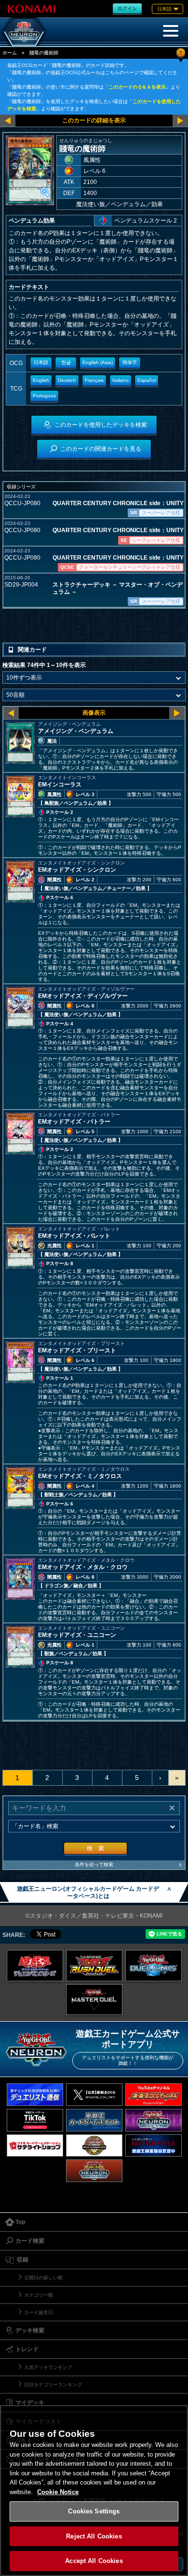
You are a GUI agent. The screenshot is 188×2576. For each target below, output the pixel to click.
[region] (94, 2491)
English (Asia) (98, 362)
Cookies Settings (94, 2511)
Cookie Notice (58, 2492)
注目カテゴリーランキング (53, 2385)
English (41, 380)
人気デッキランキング (48, 2367)
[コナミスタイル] (154, 2146)
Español (147, 380)
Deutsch (67, 380)
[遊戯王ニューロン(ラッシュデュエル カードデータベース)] (94, 2171)
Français (94, 380)
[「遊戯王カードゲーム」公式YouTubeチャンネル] (154, 2095)
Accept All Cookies (94, 2561)
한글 (66, 362)
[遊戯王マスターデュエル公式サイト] (94, 2000)
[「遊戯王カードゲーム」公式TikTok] (35, 2120)
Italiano (121, 380)
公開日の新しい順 (43, 2278)
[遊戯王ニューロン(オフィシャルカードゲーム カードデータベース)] (24, 32)
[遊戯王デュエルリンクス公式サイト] (154, 1966)
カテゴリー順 (39, 2295)
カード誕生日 (39, 2312)
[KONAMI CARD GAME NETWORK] (154, 2120)
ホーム (10, 53)
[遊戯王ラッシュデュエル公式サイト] (94, 1966)
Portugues (44, 396)
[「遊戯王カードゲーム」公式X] (94, 2095)
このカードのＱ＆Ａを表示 (137, 87)
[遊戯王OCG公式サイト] (35, 1966)
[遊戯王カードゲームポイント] (94, 2120)
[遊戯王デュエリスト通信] (35, 2095)
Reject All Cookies (94, 2536)
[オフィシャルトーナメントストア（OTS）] (94, 2146)
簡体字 (130, 362)
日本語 (41, 362)
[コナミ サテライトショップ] (35, 2146)
